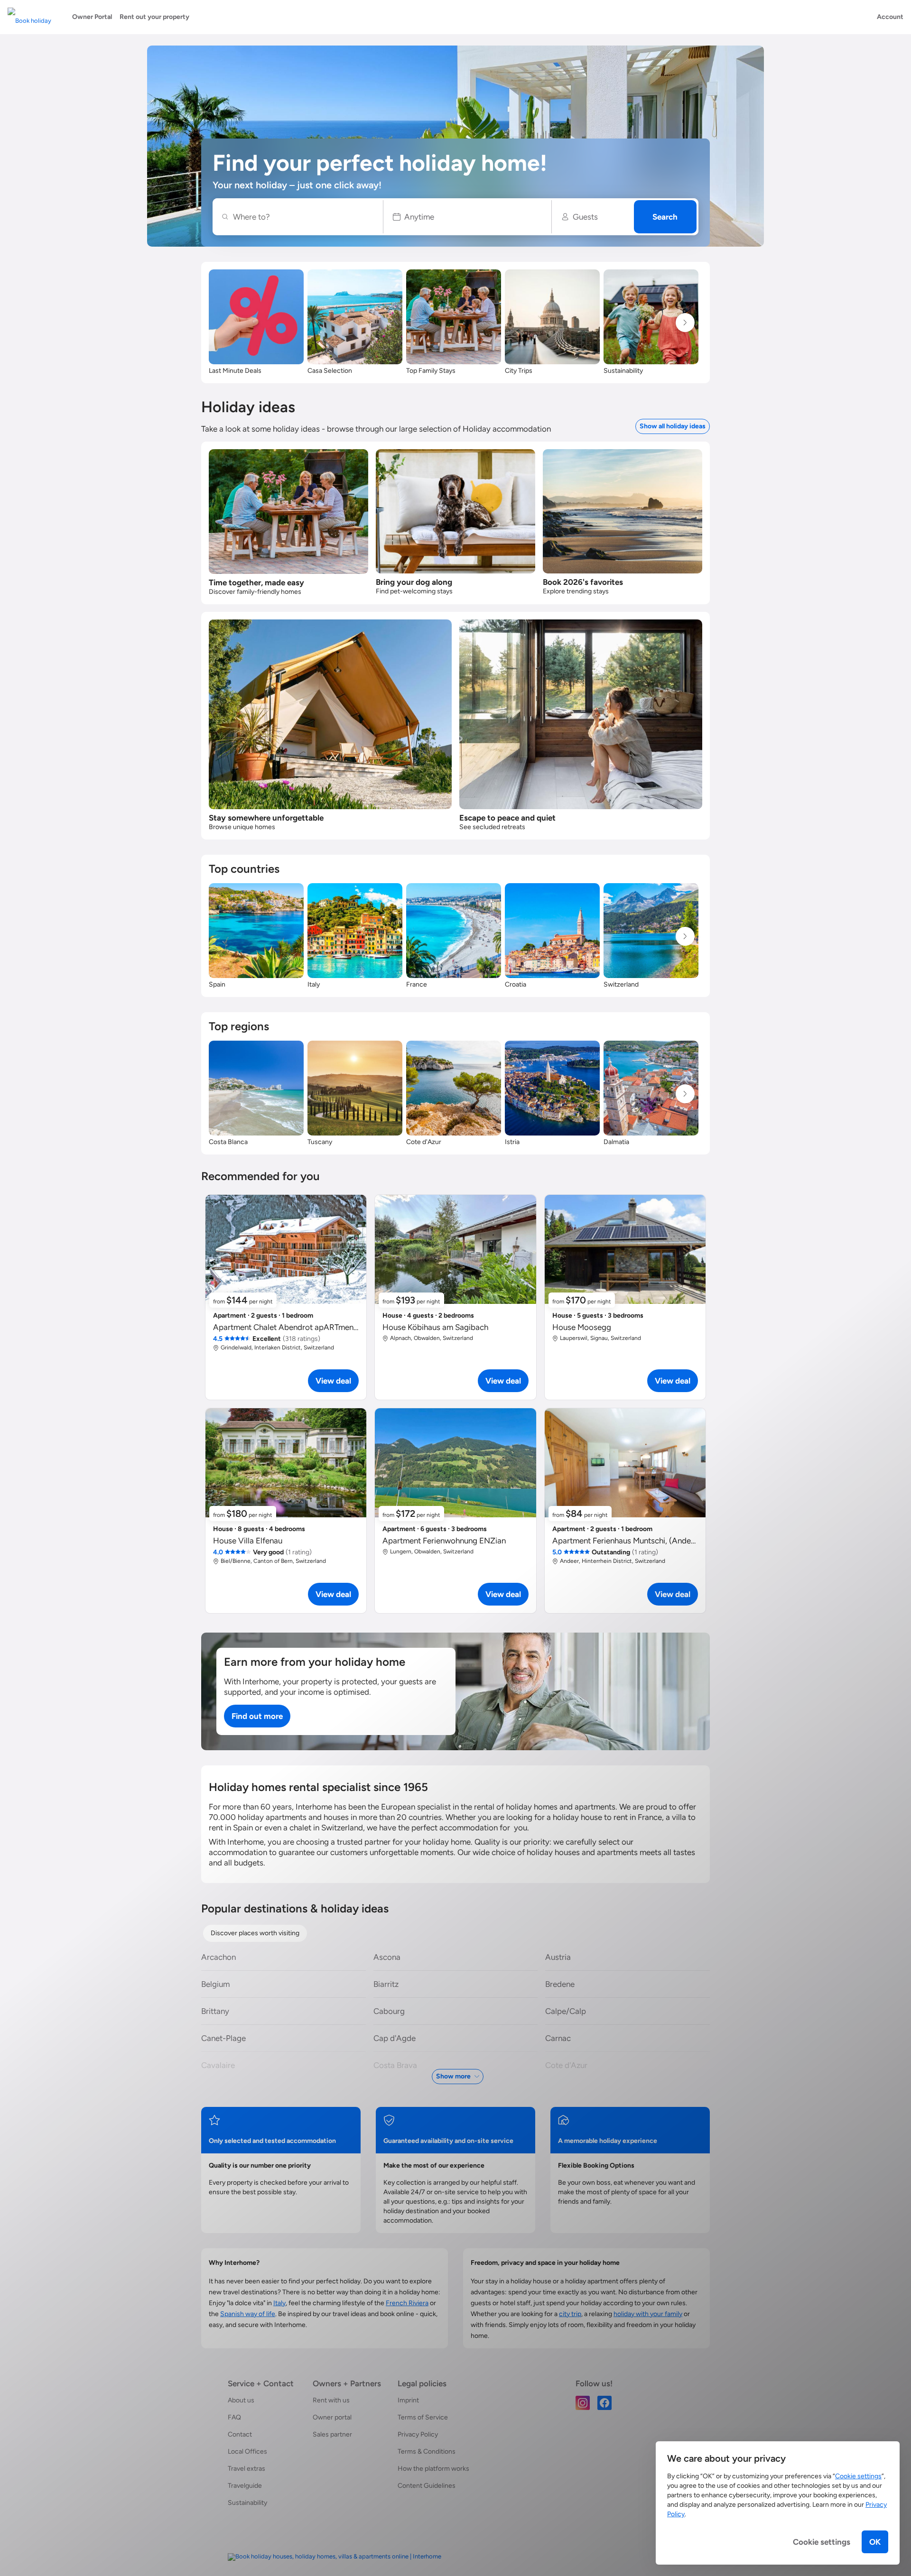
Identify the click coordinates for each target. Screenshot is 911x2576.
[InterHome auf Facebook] (604, 2402)
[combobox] (303, 217)
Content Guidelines (427, 2486)
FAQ (234, 2417)
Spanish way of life (248, 2314)
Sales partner (332, 2434)
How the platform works (433, 2469)
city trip (570, 2314)
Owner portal (332, 2417)
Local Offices (247, 2451)
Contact (240, 2434)
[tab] (255, 1933)
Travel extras (246, 2469)
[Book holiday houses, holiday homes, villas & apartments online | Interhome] (335, 2557)
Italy (279, 2303)
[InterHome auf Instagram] (583, 2402)
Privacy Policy (418, 2434)
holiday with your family (648, 2314)
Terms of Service (423, 2417)
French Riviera (407, 2303)
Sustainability (247, 2503)
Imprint (408, 2400)
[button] (468, 217)
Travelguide (245, 2486)
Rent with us (331, 2400)
